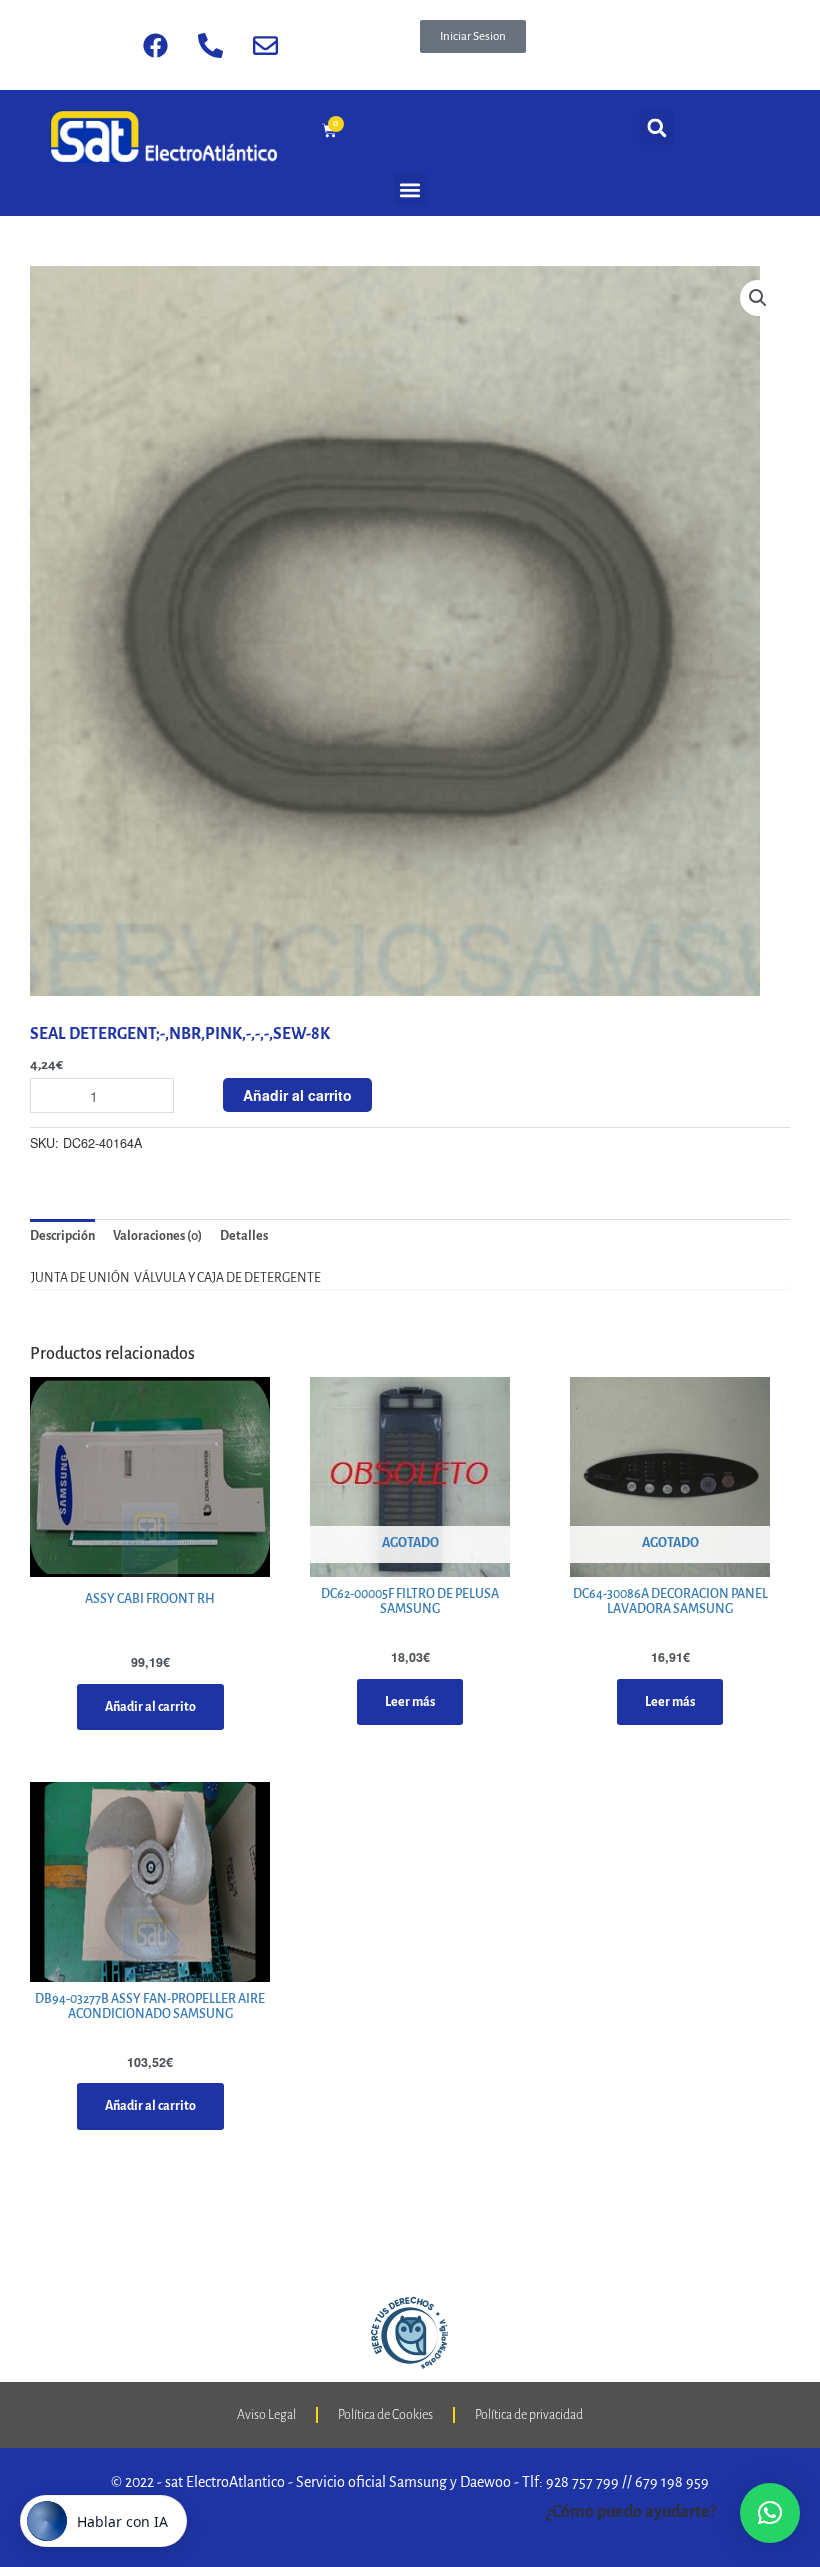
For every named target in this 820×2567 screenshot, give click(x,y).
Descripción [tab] (62, 1236)
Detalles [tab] (244, 1236)
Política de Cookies (385, 2415)
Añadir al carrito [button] (150, 1707)
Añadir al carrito (297, 1095)
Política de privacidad (529, 2415)
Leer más (410, 1702)
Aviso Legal (266, 2415)
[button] (473, 36)
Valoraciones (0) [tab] (157, 1236)
